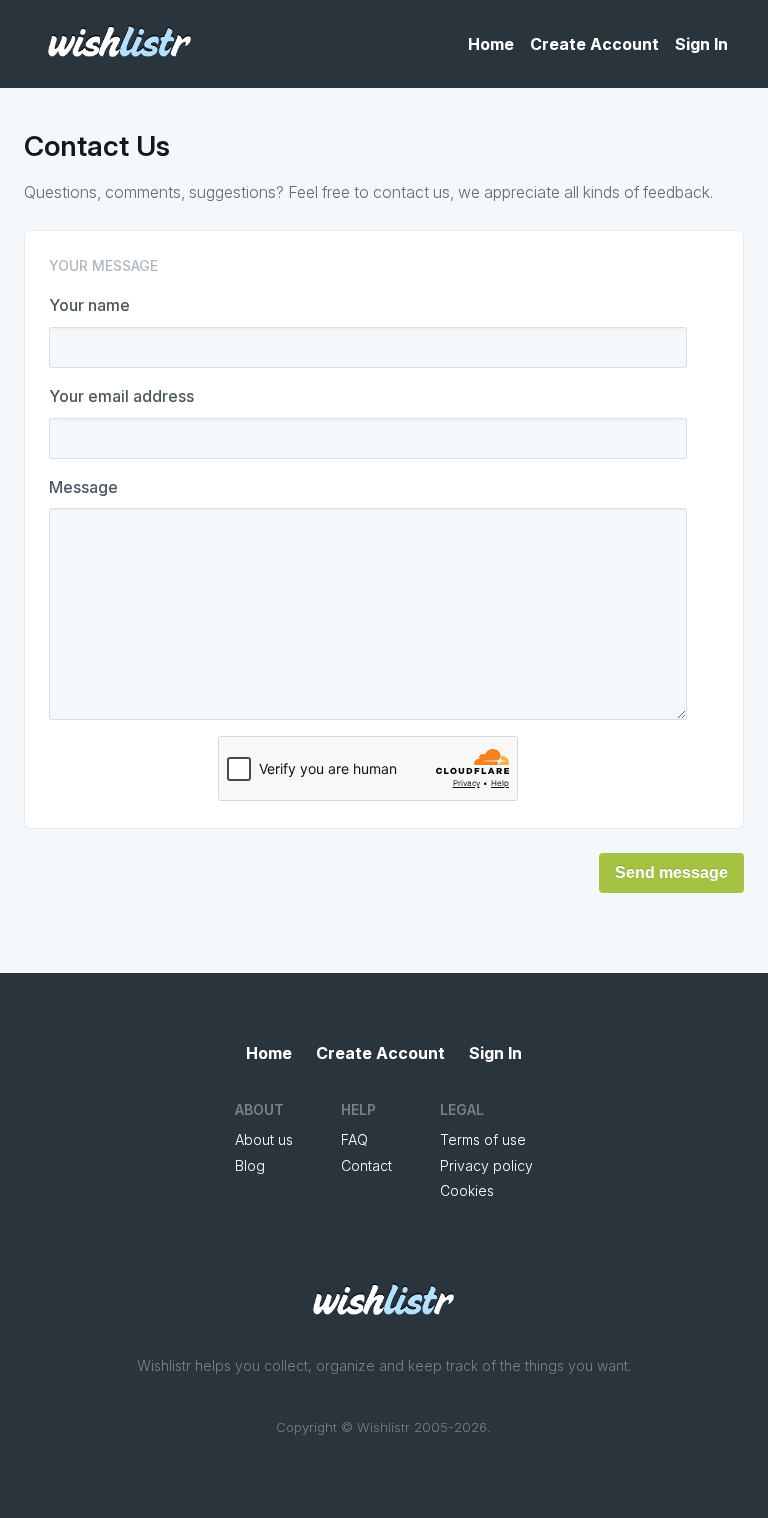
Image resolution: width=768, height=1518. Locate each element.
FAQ (354, 1139)
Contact (366, 1165)
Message (83, 487)
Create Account (594, 44)
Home (491, 44)
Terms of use (483, 1139)
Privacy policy (486, 1165)
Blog (250, 1165)
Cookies (467, 1190)
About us (264, 1139)
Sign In (701, 44)
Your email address (121, 396)
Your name (89, 305)
